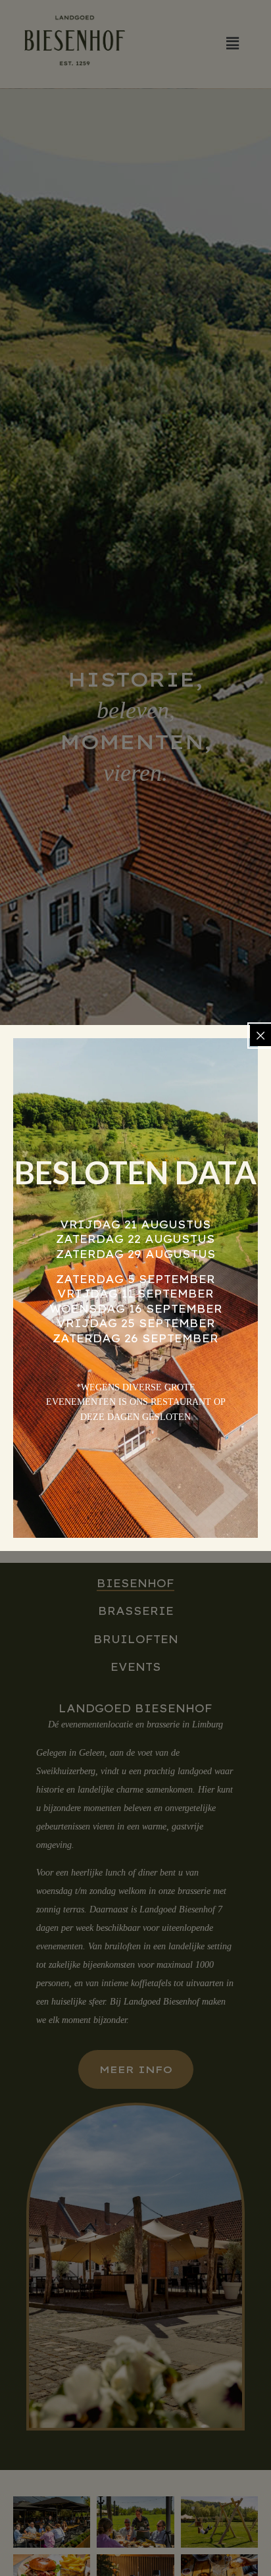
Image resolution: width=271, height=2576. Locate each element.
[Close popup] (260, 1036)
